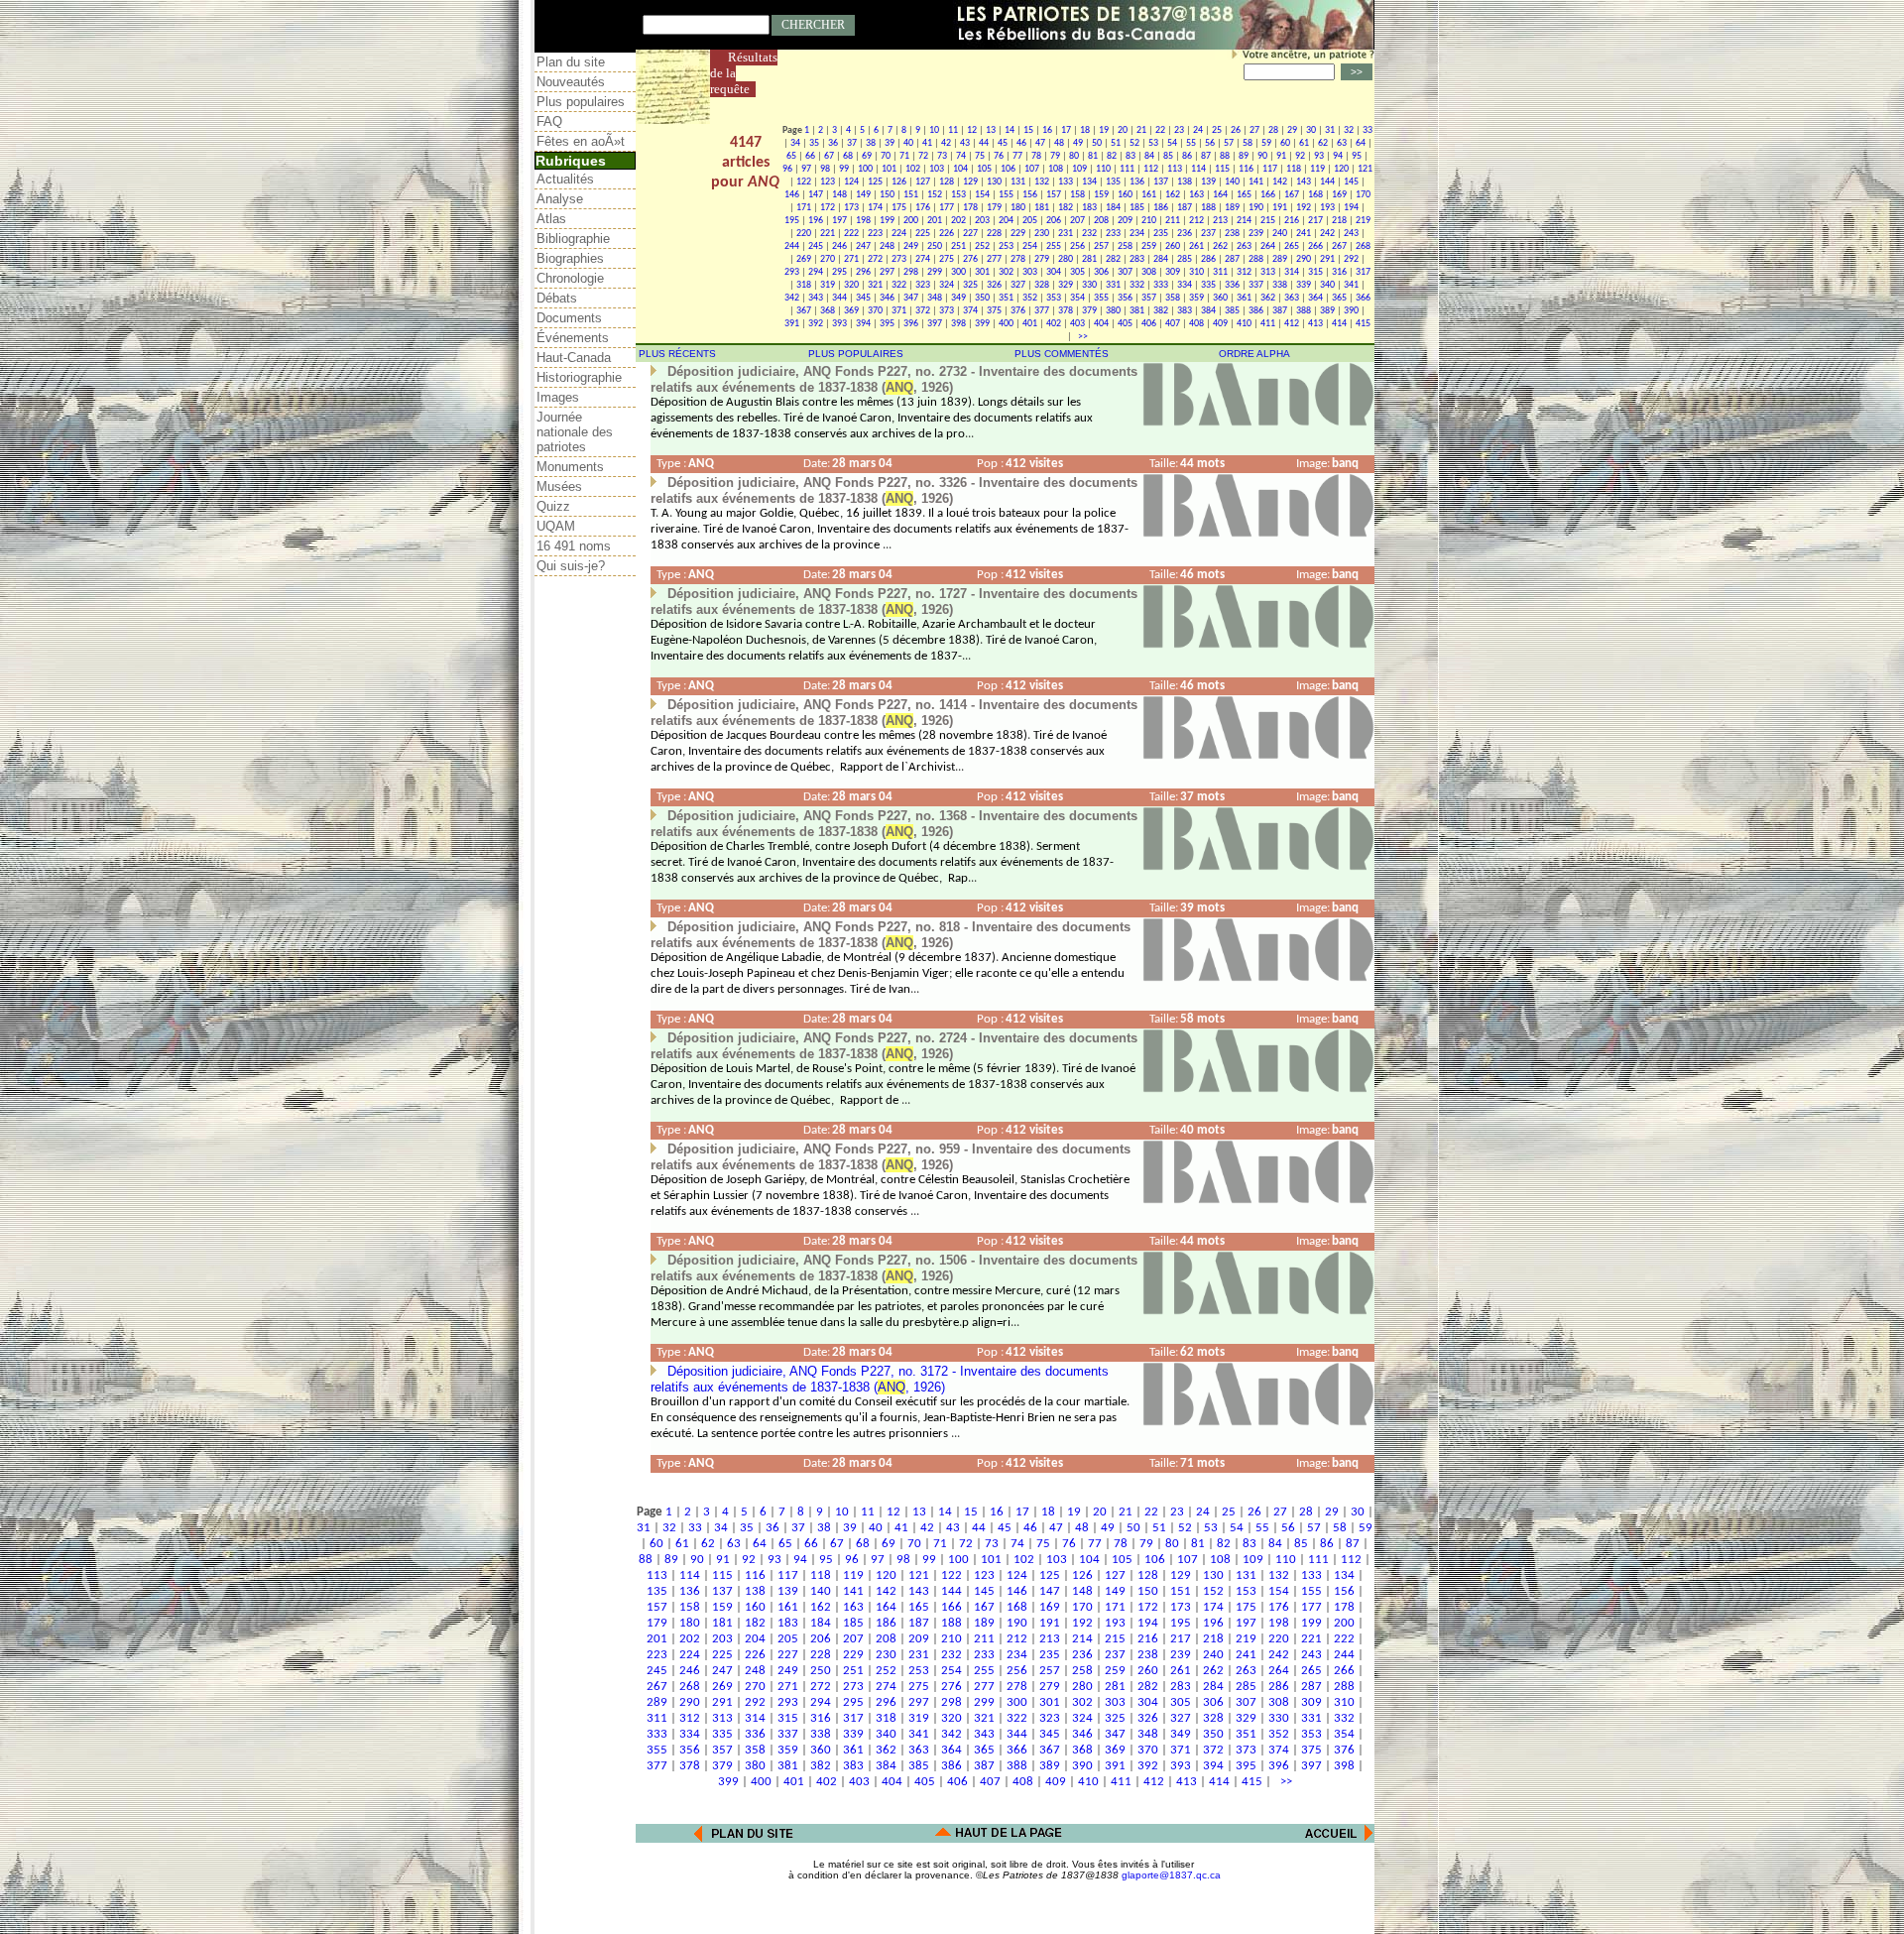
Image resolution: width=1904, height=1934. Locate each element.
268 (1363, 246)
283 (1137, 259)
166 (1268, 195)
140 (1232, 182)
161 (1149, 195)
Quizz (553, 506)
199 (887, 221)
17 (1066, 130)
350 (982, 298)
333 (1161, 285)
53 (1153, 143)
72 (923, 156)
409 (1220, 324)
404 (1101, 324)
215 (1268, 221)
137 (1161, 182)
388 (1304, 311)
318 (804, 285)
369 (851, 311)
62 (1323, 143)
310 (1196, 272)
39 (890, 143)
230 (1042, 234)
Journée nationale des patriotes (575, 432)
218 (1339, 221)
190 (1256, 208)
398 (958, 324)
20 (1123, 130)
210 (1149, 221)
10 (934, 130)
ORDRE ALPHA (1254, 354)
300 (958, 272)
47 (1040, 143)
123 (828, 182)
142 (1280, 182)
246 (839, 246)
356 (1125, 298)
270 (828, 259)
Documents (569, 318)
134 (1089, 182)
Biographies (570, 258)
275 (947, 259)
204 (1006, 221)
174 (875, 208)
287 (1232, 259)
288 (1256, 259)
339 (1304, 285)
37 (852, 143)
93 (1319, 156)
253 (1006, 246)
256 (1077, 246)
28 (1273, 130)
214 (1244, 221)
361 (1244, 298)
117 (1270, 169)
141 (1256, 182)
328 (1042, 285)
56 (1210, 143)
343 (816, 298)
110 (1103, 169)
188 (1208, 208)
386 (1256, 311)
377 (1042, 311)
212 (1196, 221)
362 (1268, 298)
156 (1030, 195)
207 (1077, 221)
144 (1327, 182)
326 (994, 285)
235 (1161, 234)
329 (1066, 285)
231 (1066, 234)
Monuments (570, 467)
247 (863, 246)
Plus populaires (581, 102)
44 (984, 143)
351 (1006, 298)
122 (804, 182)
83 (1130, 156)
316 (1339, 272)
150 (887, 195)
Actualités (565, 179)
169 (1339, 195)
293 (792, 272)
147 (816, 195)
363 (1292, 298)
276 (970, 259)
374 (970, 311)
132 (1042, 182)
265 (1292, 246)
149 (863, 195)
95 (1357, 156)
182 (1066, 208)
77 (1017, 156)
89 (1244, 156)
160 (1125, 195)
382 (1161, 311)
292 (1351, 259)
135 (1113, 182)
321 (875, 285)
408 (1196, 324)
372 (923, 311)
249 (911, 246)
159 (1101, 195)
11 (953, 130)
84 (1149, 156)
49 (1078, 143)
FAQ (549, 121)
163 (1196, 195)
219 (1363, 221)
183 (1089, 208)
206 (1054, 221)
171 (804, 208)
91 (1281, 156)
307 (1125, 272)
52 (1134, 143)
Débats (557, 298)
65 (791, 156)
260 (1173, 246)
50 (1097, 143)
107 (1032, 169)
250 (935, 246)
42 (946, 143)
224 (899, 234)
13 (991, 130)
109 (1079, 169)
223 (875, 234)
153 (958, 195)
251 (958, 246)
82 (1112, 156)
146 (792, 195)
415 (1363, 324)
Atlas (551, 219)
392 (816, 324)
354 (1077, 298)
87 (1206, 156)
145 (1351, 182)
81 (1093, 156)
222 (851, 234)
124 (851, 182)
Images (558, 397)
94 (1338, 156)
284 (1161, 259)
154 (982, 195)
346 (887, 298)
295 (839, 272)
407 (1173, 324)
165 (1244, 195)
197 (839, 221)
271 (851, 259)
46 (1021, 143)
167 (1292, 195)
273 (899, 259)
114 (1198, 169)
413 (1315, 324)
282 (1113, 259)
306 (1101, 272)
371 (899, 311)
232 (1089, 234)
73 (942, 156)
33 (1368, 130)
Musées (559, 486)
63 (1342, 143)
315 (1315, 272)
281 (1089, 259)
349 (958, 298)
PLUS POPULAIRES (856, 354)
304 (1054, 272)
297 (887, 272)
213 (1220, 221)
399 (982, 324)
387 (1280, 311)
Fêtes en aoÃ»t (581, 141)
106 (1008, 169)
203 (982, 221)
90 (1262, 156)
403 (1077, 324)
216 (1292, 221)
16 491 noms (574, 546)
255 (1054, 246)
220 (804, 234)
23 (1179, 130)
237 (1208, 234)
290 (1304, 259)
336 (1232, 285)
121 (1365, 169)
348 (935, 298)
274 (923, 259)
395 (887, 324)
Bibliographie (573, 239)
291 (1327, 259)
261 (1196, 246)
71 (904, 156)
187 (1185, 208)
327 (1018, 285)
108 (1056, 169)
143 (1304, 182)
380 (1113, 311)
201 (935, 221)
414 (1339, 324)
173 (851, 208)
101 (889, 169)
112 (1151, 169)
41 (927, 143)
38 (871, 143)
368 (828, 311)
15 (1028, 130)
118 (1294, 169)
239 (1256, 234)
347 (911, 298)
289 (1280, 259)
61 (1304, 143)
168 (1315, 195)
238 (1232, 234)
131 (1018, 182)
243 (1351, 234)
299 (935, 272)
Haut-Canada (574, 358)
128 (947, 182)
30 (1311, 130)
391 (792, 324)
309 (1173, 272)
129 (970, 182)
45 (1003, 143)
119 (1317, 169)
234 (1137, 234)
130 (994, 182)
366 (1363, 298)
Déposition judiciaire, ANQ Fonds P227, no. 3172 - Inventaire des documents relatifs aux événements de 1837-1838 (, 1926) (880, 1379)
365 (1339, 298)
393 (839, 324)
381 (1137, 311)
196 (816, 221)
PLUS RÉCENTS (677, 354)
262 (1220, 246)
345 (863, 298)
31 (1330, 130)
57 (1229, 143)
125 (875, 182)
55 (1191, 143)
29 (1292, 130)
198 (863, 221)
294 (816, 272)
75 (980, 156)
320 (851, 285)
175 (899, 208)
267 (1339, 246)
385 (1232, 311)
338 (1280, 285)
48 (1059, 143)
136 (1137, 182)
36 (833, 143)
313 (1268, 272)
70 (886, 156)
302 (1006, 272)
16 (1047, 130)
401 (1030, 324)
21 (1141, 130)
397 (935, 324)
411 (1268, 324)
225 (923, 234)
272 (875, 259)
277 (994, 259)
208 (1101, 221)
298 (911, 272)
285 (1185, 259)
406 (1149, 324)
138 (1185, 182)
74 (961, 156)
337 (1256, 285)
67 (829, 156)
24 (1198, 130)
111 (1127, 169)
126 (899, 182)
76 (999, 156)
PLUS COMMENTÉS (1062, 354)
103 (937, 169)
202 (958, 221)
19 (1104, 130)
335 (1208, 285)
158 (1077, 195)
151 (911, 195)
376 (1018, 311)
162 (1173, 195)
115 (1222, 169)
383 (1185, 311)
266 (1315, 246)
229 (1018, 234)
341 (1351, 285)
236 (1185, 234)
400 (1006, 324)
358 (1173, 298)
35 (814, 143)
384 (1208, 311)
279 (1042, 259)
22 (1160, 130)
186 (1161, 208)
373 (947, 311)
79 (1055, 156)
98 (825, 169)
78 (1036, 156)
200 (911, 221)
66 (810, 156)
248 (887, 246)
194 (1351, 208)
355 (1101, 298)
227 (970, 234)
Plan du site (571, 62)
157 (1054, 195)
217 (1315, 221)
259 (1149, 246)
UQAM (556, 526)
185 (1137, 208)
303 (1030, 272)
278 (1018, 259)
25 (1217, 130)
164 (1220, 195)
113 (1175, 169)
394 (863, 324)
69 (867, 156)
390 (1351, 311)
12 (972, 130)
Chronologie (570, 278)
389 (1327, 311)
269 (804, 259)
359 (1196, 298)
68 (848, 156)
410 (1244, 324)
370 (875, 311)
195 (792, 221)
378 (1066, 311)
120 (1341, 169)
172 (828, 208)
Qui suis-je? (571, 566)
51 (1116, 143)
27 (1254, 130)
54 (1172, 143)
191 (1280, 208)
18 (1085, 130)
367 (804, 311)
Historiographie (579, 377)
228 (994, 234)
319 (828, 285)
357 (1149, 298)
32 (1349, 130)
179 (994, 208)
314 (1292, 272)
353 (1054, 298)
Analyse (560, 199)
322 (899, 285)
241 (1304, 234)
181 (1042, 208)
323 (923, 285)
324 (947, 285)
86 (1187, 156)
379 (1089, 311)
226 (947, 234)
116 (1246, 169)
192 (1304, 208)
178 (970, 208)
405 (1125, 324)
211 (1173, 221)
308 (1149, 272)
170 (1363, 195)
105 (984, 169)
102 (913, 169)
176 (923, 208)
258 (1125, 246)
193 (1327, 208)
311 (1220, 272)
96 (787, 169)
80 (1074, 156)
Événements (573, 338)
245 (816, 246)
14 (1010, 130)
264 (1268, 246)
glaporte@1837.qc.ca (1171, 1875)
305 (1077, 272)
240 (1280, 234)
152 (935, 195)
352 (1030, 298)
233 (1113, 234)
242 (1327, 234)
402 (1054, 324)
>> (1081, 337)
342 (792, 298)
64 (1361, 143)
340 (1327, 285)
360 (1220, 298)
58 (1248, 143)
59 (1266, 143)
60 (1285, 143)
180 (1018, 208)
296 (863, 272)
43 (965, 143)
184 (1113, 208)
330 (1089, 285)
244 (792, 246)
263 (1244, 246)
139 (1208, 182)
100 (865, 169)
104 (960, 169)
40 (908, 143)
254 (1030, 246)
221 (828, 234)
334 (1185, 285)
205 (1030, 221)
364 (1315, 298)
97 (806, 169)
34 (795, 143)
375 (994, 311)
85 (1168, 156)
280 (1066, 259)
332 (1137, 285)
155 (1006, 195)
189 (1232, 208)
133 (1066, 182)
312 (1244, 272)
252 (982, 246)
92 (1300, 156)
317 (1363, 272)
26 (1236, 130)
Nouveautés (571, 82)
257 (1101, 246)
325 (970, 285)
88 (1225, 156)
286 (1208, 259)
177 (947, 208)
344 (839, 298)
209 (1125, 221)
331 (1113, 285)
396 (911, 324)
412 (1292, 324)
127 (923, 182)
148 (839, 195)
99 (844, 169)
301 (982, 272)
